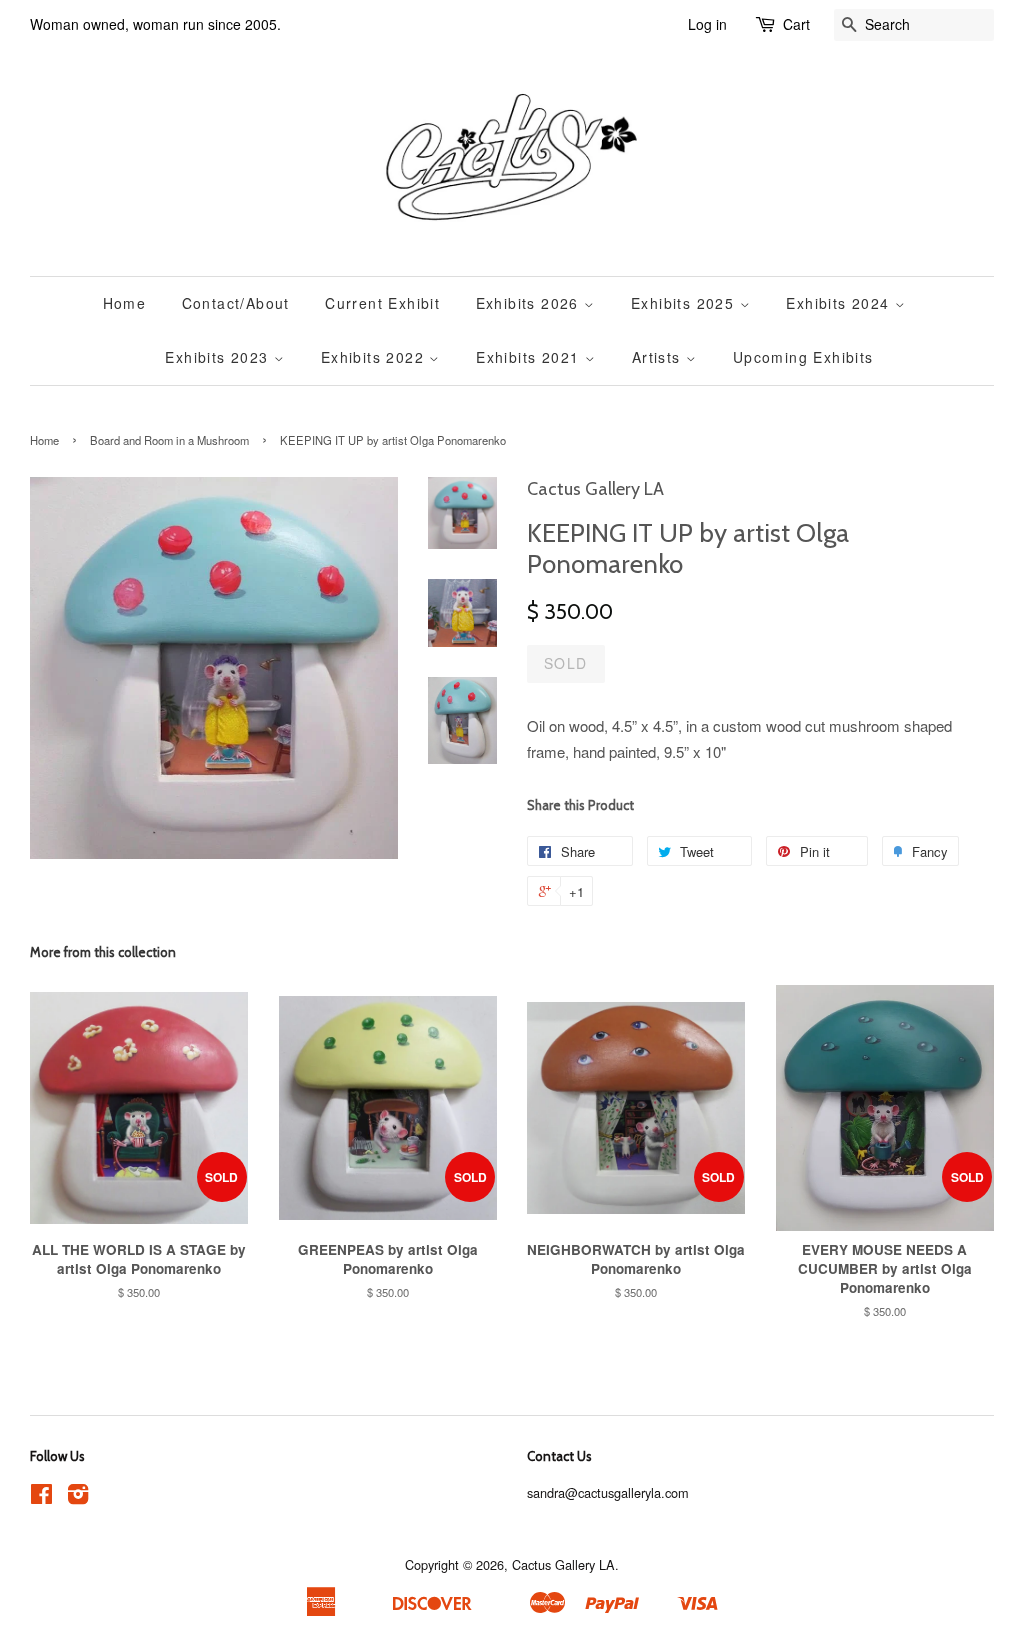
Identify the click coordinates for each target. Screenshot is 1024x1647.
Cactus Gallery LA (563, 1564)
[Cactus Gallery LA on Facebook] (41, 1497)
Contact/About (236, 303)
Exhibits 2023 (219, 357)
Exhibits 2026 (530, 303)
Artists (659, 357)
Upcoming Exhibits (803, 357)
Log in (707, 24)
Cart (796, 24)
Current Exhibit (382, 303)
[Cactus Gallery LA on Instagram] (78, 1497)
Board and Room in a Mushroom (169, 440)
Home (125, 303)
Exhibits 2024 (840, 303)
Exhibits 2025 (685, 303)
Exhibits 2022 (375, 357)
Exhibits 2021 (530, 357)
